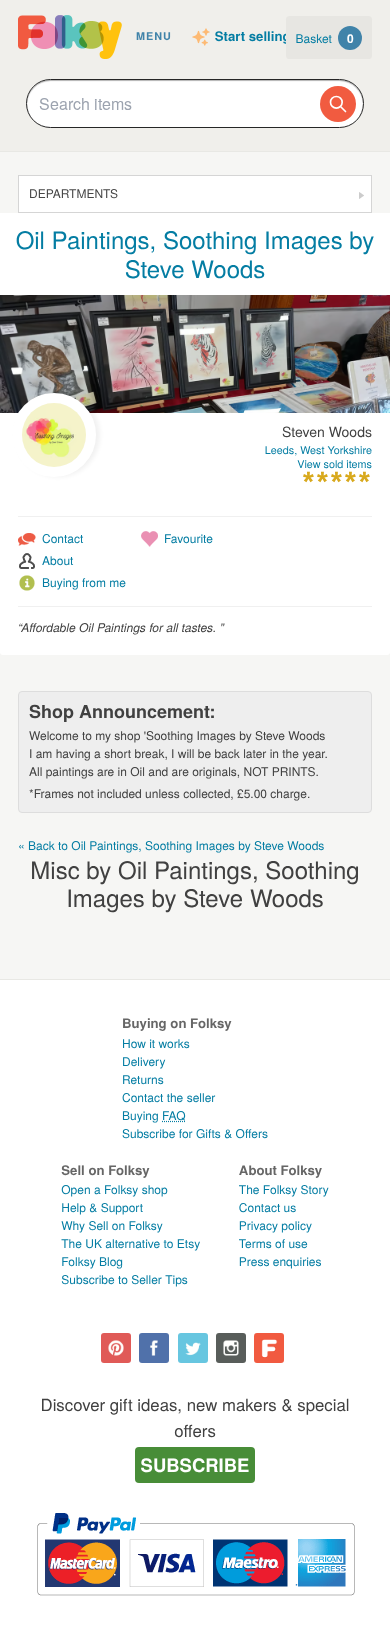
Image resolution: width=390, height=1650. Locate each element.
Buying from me (84, 582)
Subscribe (195, 1464)
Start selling (253, 37)
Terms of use (273, 1243)
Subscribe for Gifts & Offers (195, 1133)
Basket (325, 38)
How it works (156, 1043)
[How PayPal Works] (195, 1604)
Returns (143, 1079)
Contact (62, 538)
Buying (154, 1115)
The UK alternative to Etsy (130, 1243)
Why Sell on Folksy (112, 1225)
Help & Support (102, 1207)
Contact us (267, 1207)
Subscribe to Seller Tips (124, 1279)
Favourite (188, 538)
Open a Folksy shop (114, 1189)
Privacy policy (275, 1225)
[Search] (338, 104)
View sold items (334, 464)
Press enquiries (280, 1261)
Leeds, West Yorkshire (318, 450)
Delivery (143, 1061)
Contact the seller (168, 1097)
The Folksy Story (284, 1189)
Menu (154, 36)
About (57, 560)
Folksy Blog (92, 1261)
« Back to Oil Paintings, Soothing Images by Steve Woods (171, 845)
